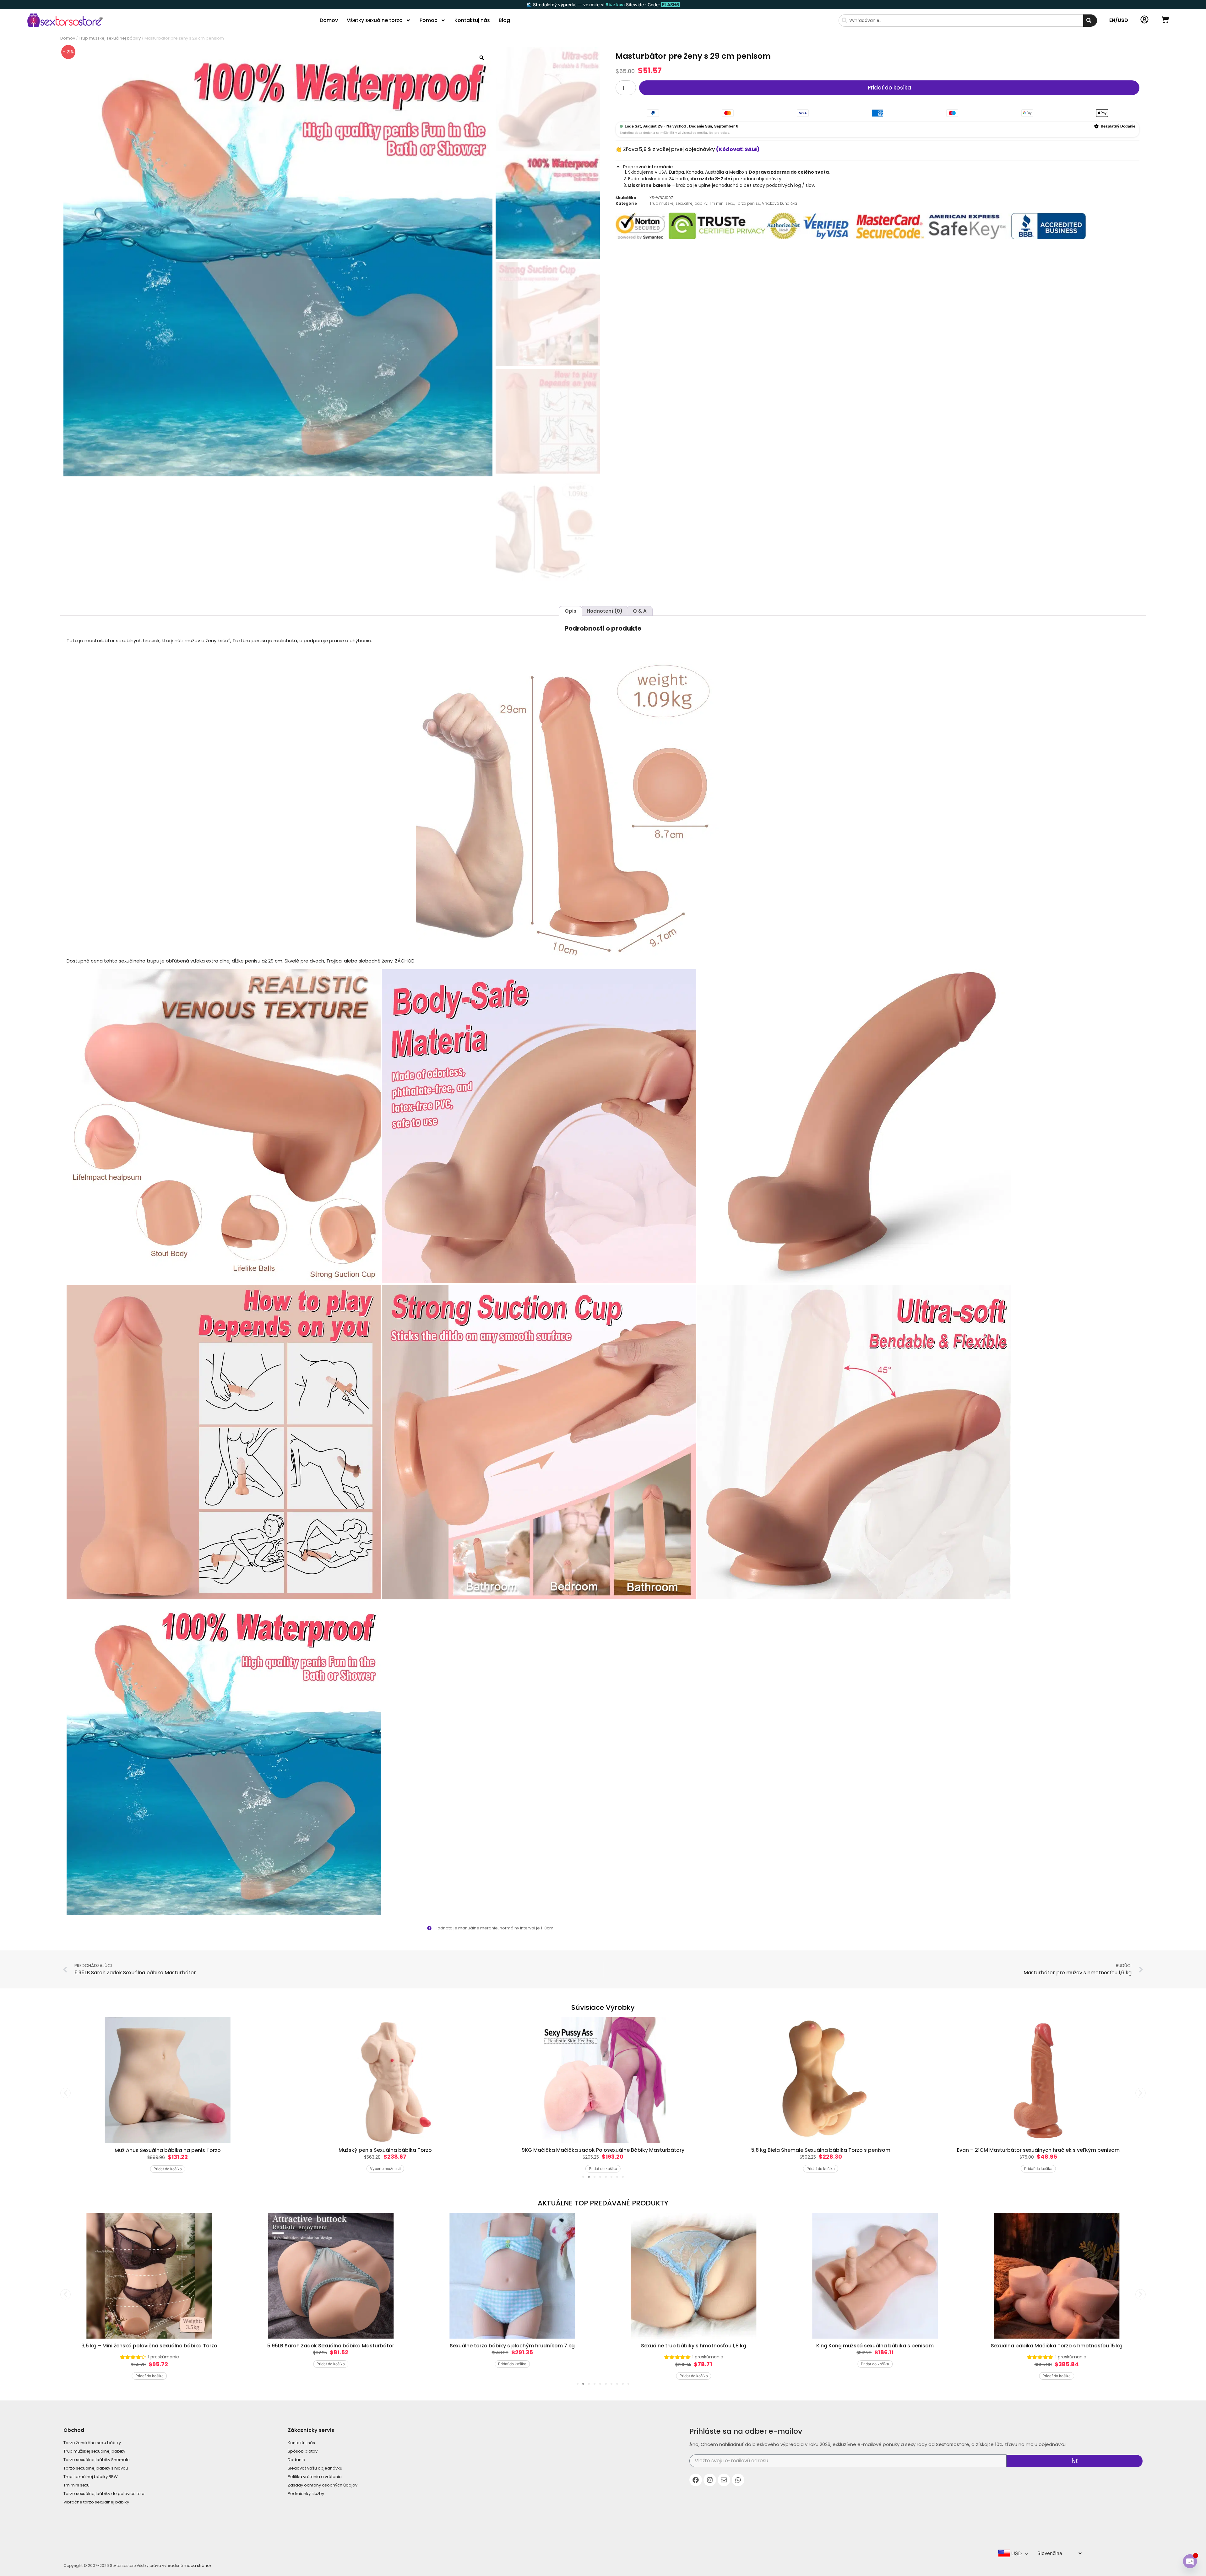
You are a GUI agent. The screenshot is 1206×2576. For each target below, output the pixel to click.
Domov (329, 20)
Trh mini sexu (722, 203)
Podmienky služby (306, 2494)
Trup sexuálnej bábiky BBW (91, 2477)
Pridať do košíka (889, 88)
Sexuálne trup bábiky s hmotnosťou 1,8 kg (512, 2346)
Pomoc (429, 20)
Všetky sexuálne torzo (375, 20)
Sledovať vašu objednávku (315, 2468)
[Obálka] (724, 2480)
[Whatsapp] (738, 2480)
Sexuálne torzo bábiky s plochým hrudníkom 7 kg (331, 2346)
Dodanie (296, 2460)
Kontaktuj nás (472, 20)
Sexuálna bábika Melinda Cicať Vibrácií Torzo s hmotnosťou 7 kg (1038, 2150)
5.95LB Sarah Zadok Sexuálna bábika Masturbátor (149, 2346)
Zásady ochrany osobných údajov (323, 2485)
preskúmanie (527, 2357)
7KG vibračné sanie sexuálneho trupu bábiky (1057, 2346)
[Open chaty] (1190, 2561)
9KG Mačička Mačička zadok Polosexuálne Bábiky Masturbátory (385, 2150)
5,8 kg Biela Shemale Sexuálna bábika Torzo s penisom (603, 2150)
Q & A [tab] (640, 611)
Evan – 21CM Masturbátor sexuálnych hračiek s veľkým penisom (821, 2150)
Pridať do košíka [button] (385, 2169)
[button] (877, 166)
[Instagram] (710, 2480)
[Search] (1090, 21)
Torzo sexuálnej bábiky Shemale (97, 2460)
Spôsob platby (303, 2451)
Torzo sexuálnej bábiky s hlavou (96, 2468)
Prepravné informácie (648, 167)
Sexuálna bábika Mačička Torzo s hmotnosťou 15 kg (875, 2346)
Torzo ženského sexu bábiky (92, 2443)
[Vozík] (1165, 19)
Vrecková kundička (780, 203)
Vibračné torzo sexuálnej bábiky (96, 2502)
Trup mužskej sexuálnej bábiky (110, 38)
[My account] (1144, 19)
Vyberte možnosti (168, 2169)
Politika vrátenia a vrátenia (315, 2477)
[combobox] (961, 21)
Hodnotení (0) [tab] (605, 611)
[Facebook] (696, 2480)
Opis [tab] (570, 611)
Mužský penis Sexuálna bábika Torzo (168, 2150)
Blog (504, 20)
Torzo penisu (748, 203)
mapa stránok (198, 2565)
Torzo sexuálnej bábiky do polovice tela (104, 2494)
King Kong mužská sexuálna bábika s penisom (694, 2346)
